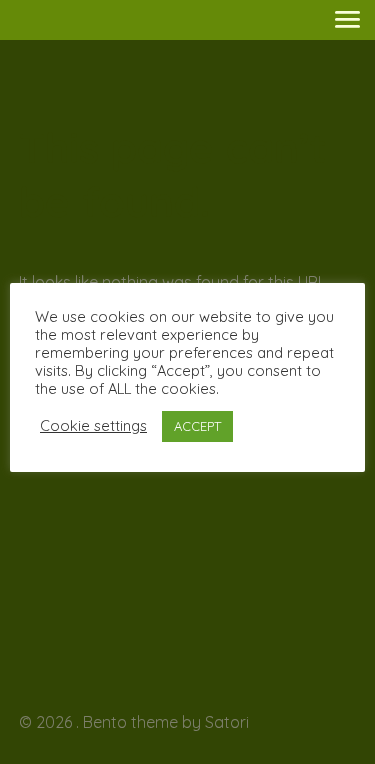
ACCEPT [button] (197, 426)
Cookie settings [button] (93, 426)
